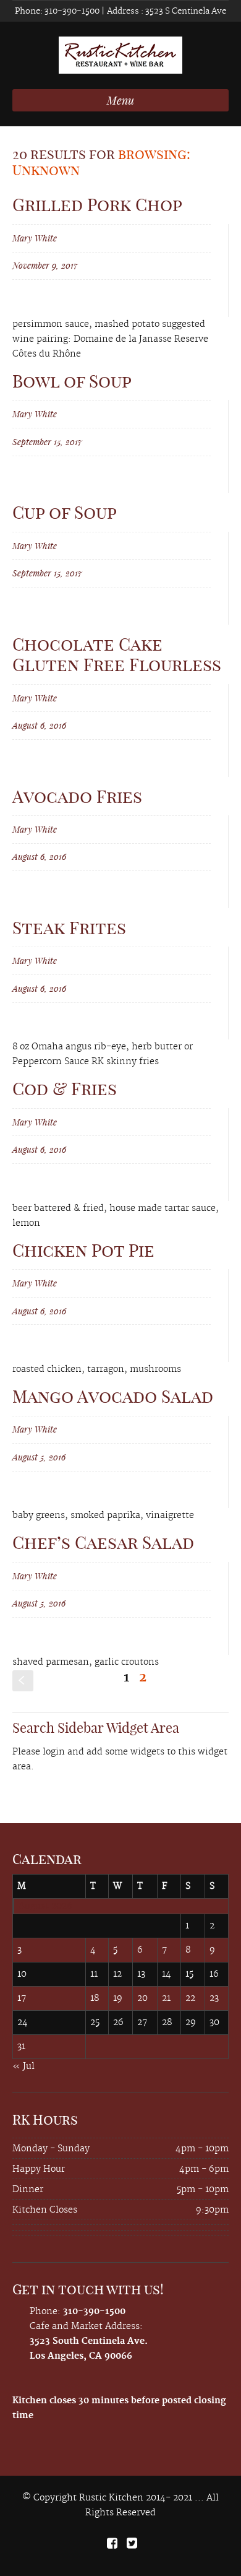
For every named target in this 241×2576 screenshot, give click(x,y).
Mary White (35, 238)
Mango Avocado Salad (113, 1396)
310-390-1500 (71, 11)
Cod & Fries (65, 1089)
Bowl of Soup (72, 381)
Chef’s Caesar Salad (103, 1542)
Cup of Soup (65, 512)
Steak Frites (69, 928)
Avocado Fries (77, 796)
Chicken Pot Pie (83, 1250)
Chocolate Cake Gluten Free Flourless (117, 655)
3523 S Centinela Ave (185, 11)
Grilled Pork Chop (97, 205)
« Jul (23, 2066)
